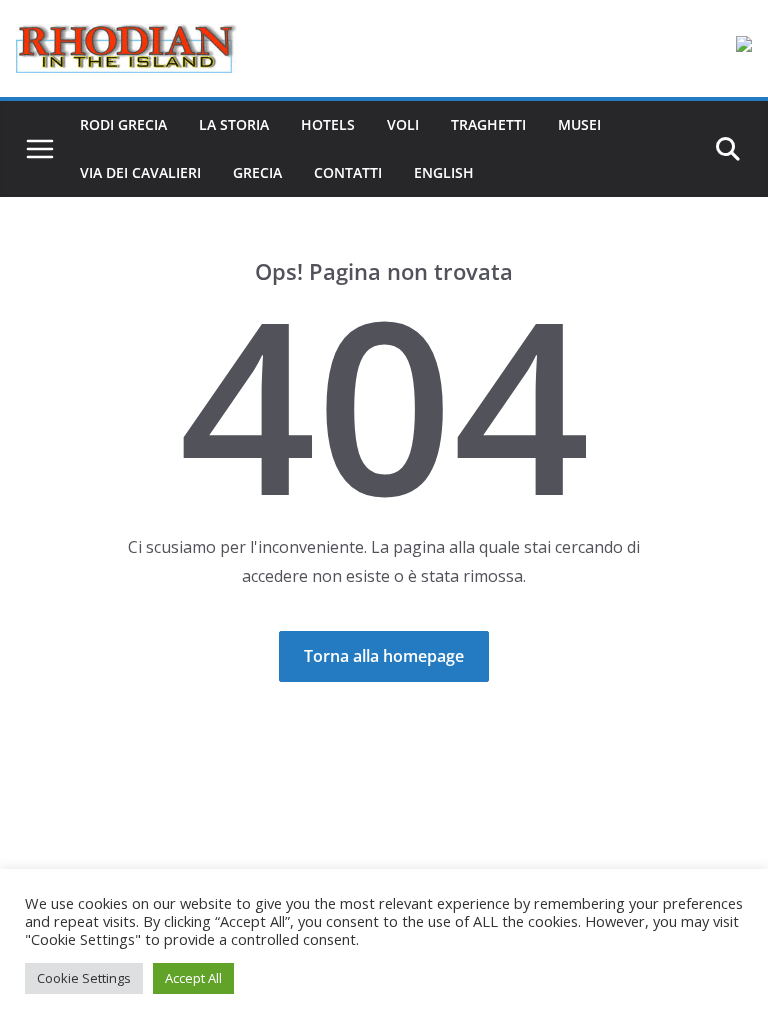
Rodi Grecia (123, 124)
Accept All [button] (193, 978)
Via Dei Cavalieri (140, 172)
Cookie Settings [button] (84, 978)
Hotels (328, 124)
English (444, 172)
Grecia (257, 172)
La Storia (234, 124)
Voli (403, 124)
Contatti (348, 172)
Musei (579, 124)
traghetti (488, 124)
